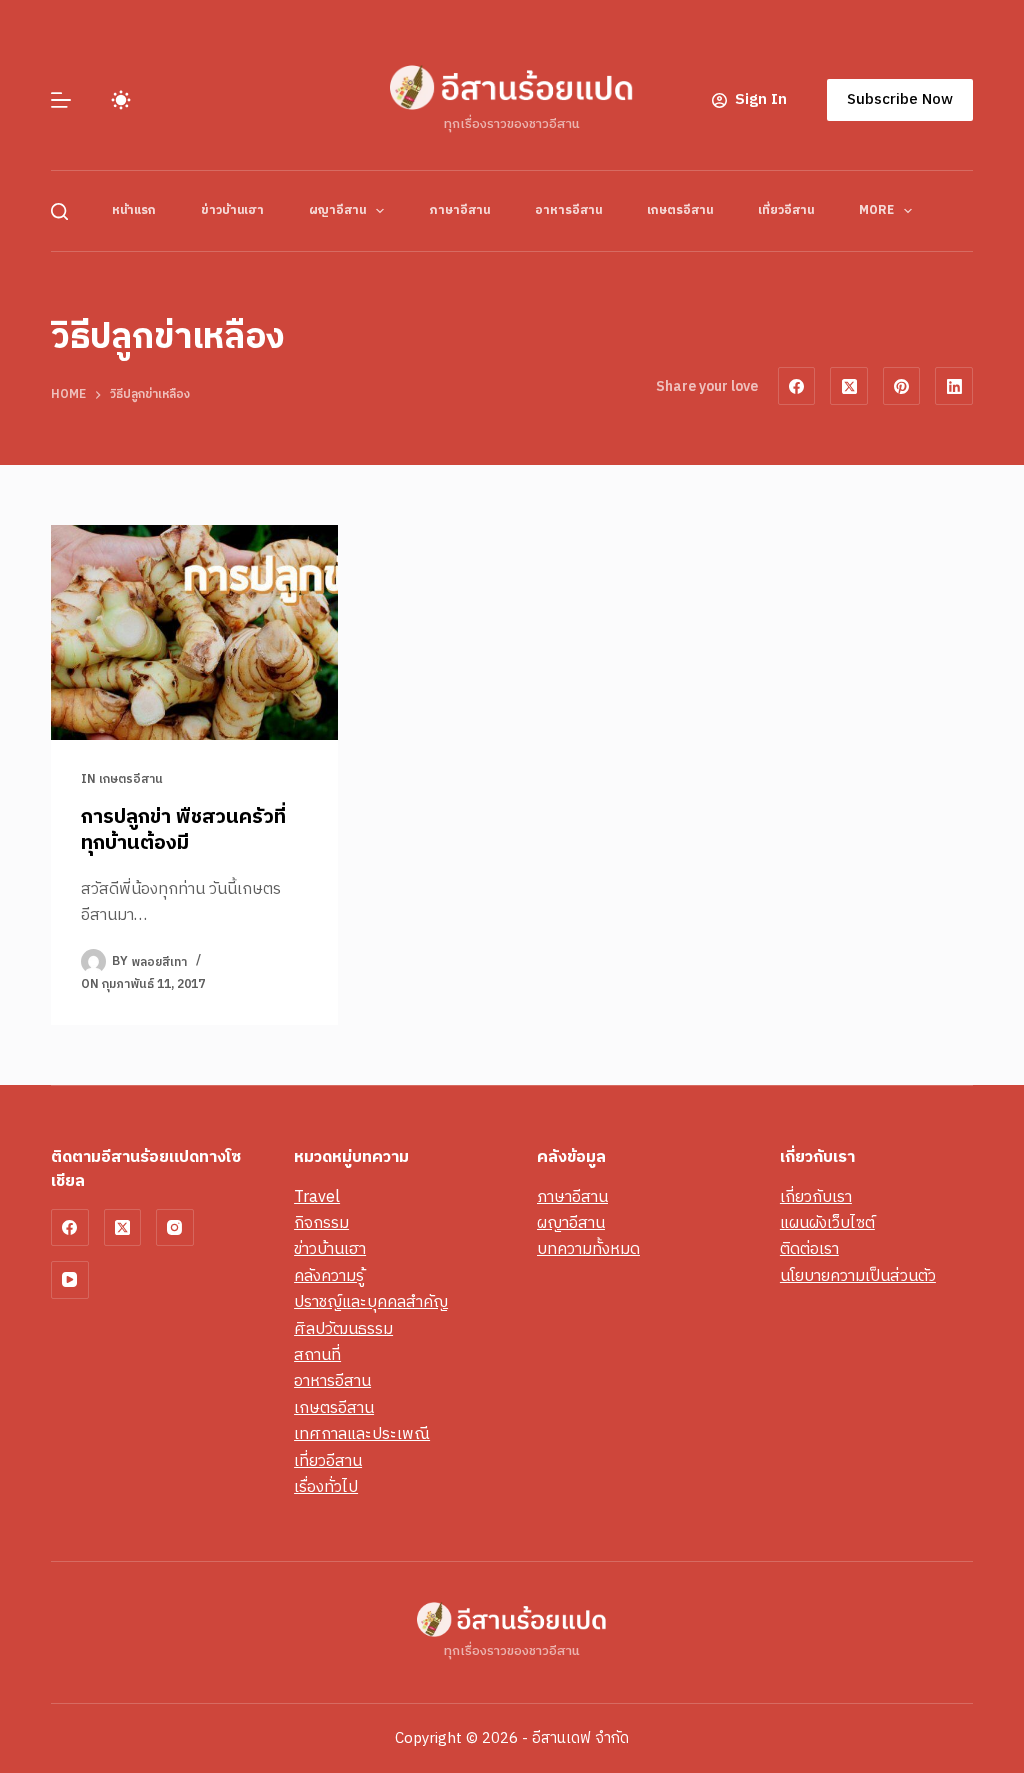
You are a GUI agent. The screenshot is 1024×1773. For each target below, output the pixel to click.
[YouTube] (70, 1280)
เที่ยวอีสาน (786, 210)
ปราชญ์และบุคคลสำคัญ (371, 1302)
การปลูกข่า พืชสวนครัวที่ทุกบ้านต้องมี (183, 830)
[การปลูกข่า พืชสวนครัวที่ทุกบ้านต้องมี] (194, 632)
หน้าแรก (134, 210)
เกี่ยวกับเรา (816, 1197)
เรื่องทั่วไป (326, 1487)
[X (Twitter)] (849, 386)
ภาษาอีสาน (459, 210)
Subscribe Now (900, 99)
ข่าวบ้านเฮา (232, 210)
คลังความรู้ (329, 1276)
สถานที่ (317, 1355)
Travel (317, 1197)
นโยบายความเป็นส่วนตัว (858, 1276)
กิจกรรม (321, 1223)
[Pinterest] (902, 386)
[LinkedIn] (954, 386)
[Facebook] (797, 386)
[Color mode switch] (121, 100)
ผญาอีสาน (337, 210)
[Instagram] (175, 1228)
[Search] (59, 211)
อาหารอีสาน (568, 210)
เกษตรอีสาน (680, 210)
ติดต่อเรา (809, 1249)
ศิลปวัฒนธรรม (343, 1329)
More (876, 210)
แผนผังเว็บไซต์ (827, 1223)
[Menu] (61, 100)
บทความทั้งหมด (588, 1249)
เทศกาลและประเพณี (362, 1434)
